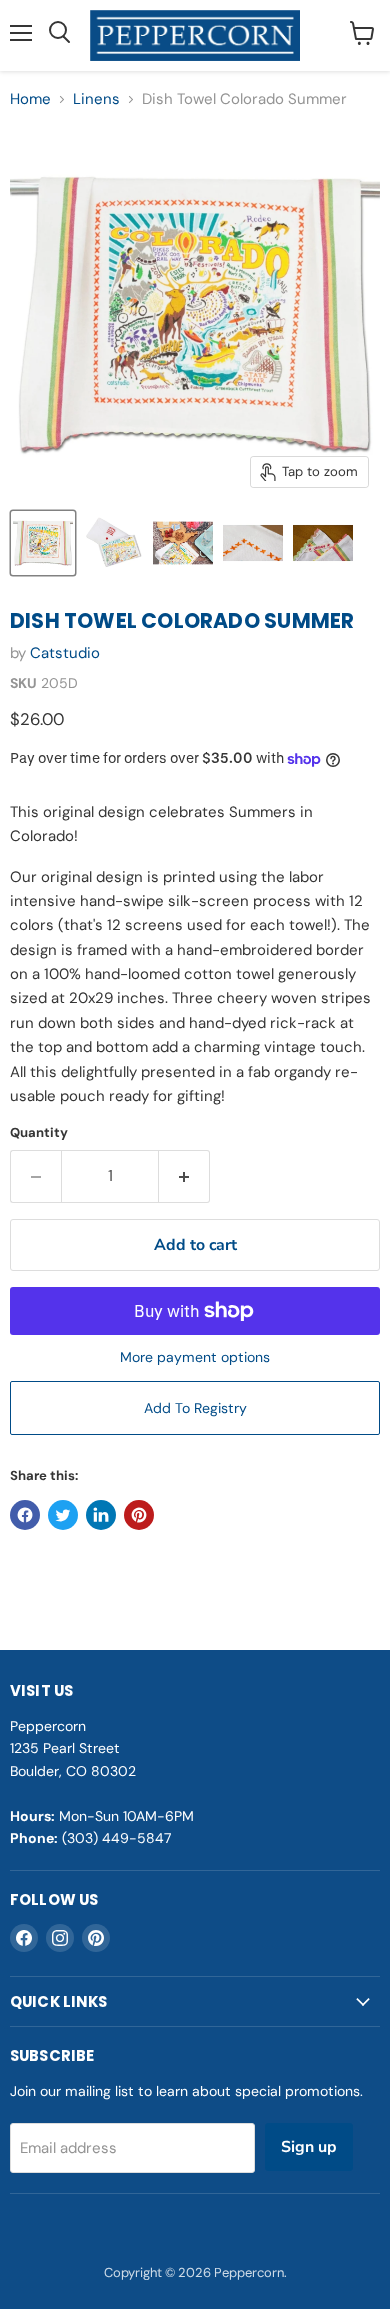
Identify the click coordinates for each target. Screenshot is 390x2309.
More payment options (195, 1357)
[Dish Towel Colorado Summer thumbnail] (43, 543)
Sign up (309, 2147)
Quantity (39, 1132)
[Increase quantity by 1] (184, 1176)
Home (30, 99)
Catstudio (65, 653)
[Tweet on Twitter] (63, 1515)
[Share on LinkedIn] (101, 1515)
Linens (96, 99)
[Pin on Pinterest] (139, 1515)
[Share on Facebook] (25, 1515)
